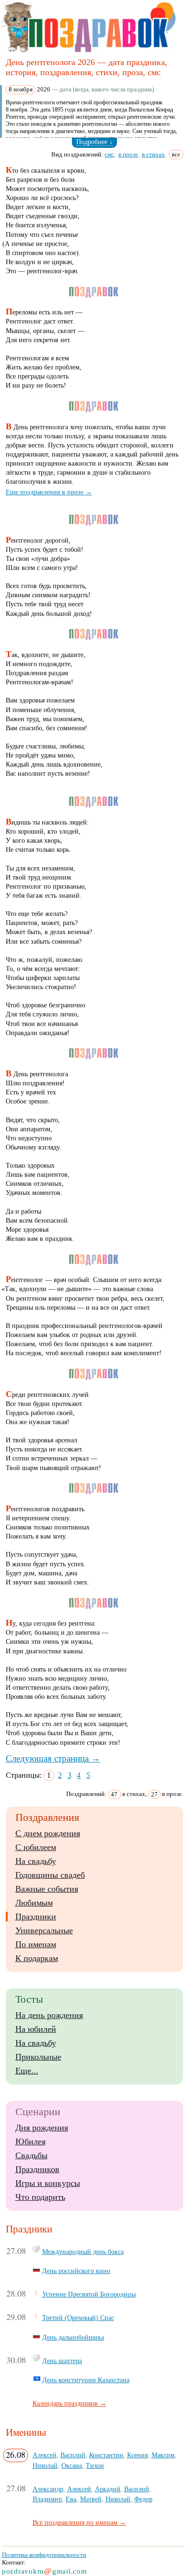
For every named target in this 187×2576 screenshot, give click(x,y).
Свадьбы (31, 2155)
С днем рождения (48, 1833)
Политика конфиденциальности (44, 2555)
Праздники (36, 1917)
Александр (48, 2489)
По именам (36, 1944)
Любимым (34, 1903)
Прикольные (38, 2057)
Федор (143, 2499)
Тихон (95, 2465)
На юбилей (36, 2029)
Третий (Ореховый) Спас (78, 2318)
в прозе (128, 154)
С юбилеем (36, 1847)
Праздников (37, 2169)
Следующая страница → (53, 1758)
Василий (73, 2455)
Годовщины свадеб (50, 1875)
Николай (45, 2465)
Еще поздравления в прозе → (49, 492)
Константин (106, 2455)
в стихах (153, 154)
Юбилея (30, 2141)
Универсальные (44, 1930)
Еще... (27, 2071)
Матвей (91, 2499)
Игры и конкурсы (48, 2183)
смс (109, 154)
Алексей (45, 2455)
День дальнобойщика (73, 2337)
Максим (163, 2455)
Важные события (47, 1889)
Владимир (47, 2499)
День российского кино (76, 2271)
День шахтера (62, 2361)
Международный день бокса (83, 2252)
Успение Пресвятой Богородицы (89, 2294)
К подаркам (37, 1958)
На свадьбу (36, 1861)
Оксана (72, 2465)
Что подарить (40, 2197)
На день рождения (49, 2015)
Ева (71, 2499)
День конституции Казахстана (86, 2380)
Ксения (137, 2455)
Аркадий (108, 2489)
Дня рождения (42, 2128)
